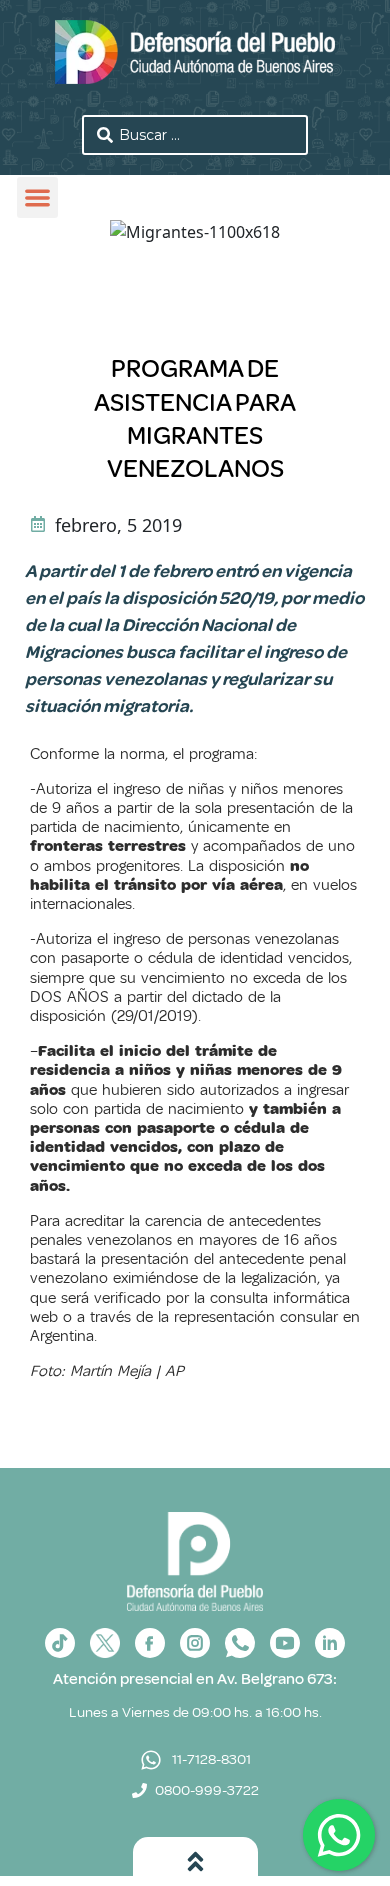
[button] (37, 197)
